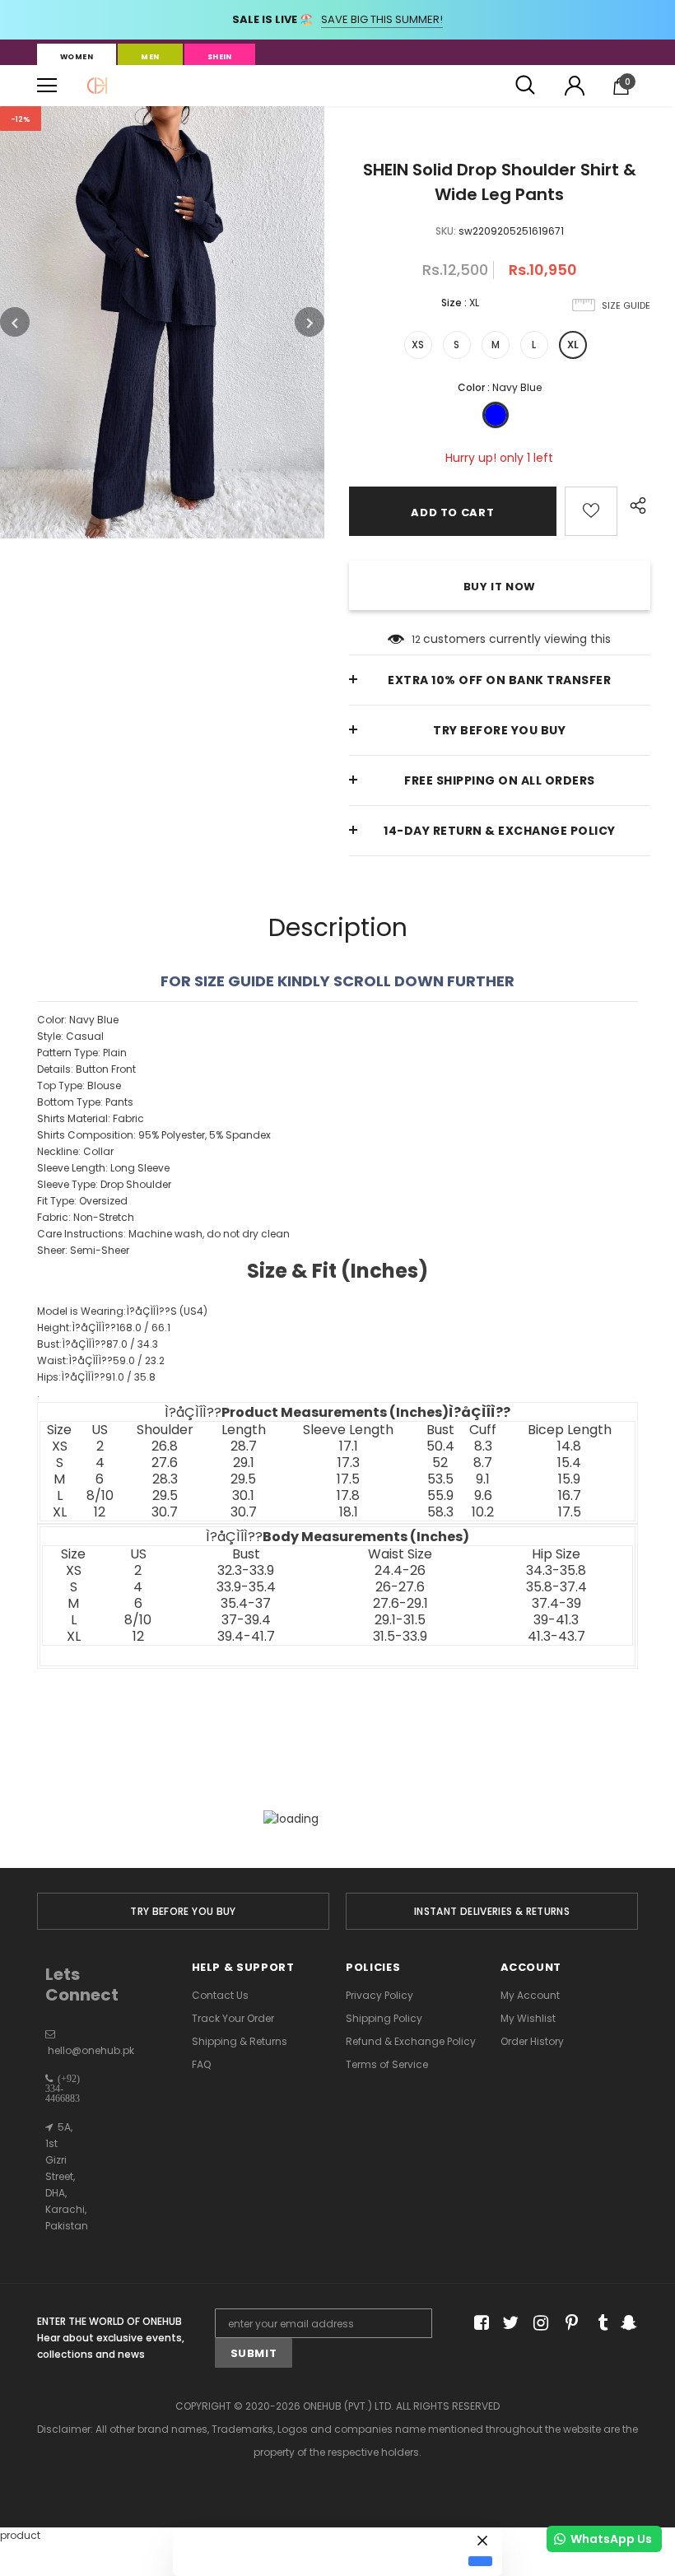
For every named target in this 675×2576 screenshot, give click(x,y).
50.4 (440, 1446)
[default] (480, 2561)
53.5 (440, 1479)
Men (150, 57)
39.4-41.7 (246, 1637)
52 (440, 1463)
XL (573, 345)
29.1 (244, 1463)
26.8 (165, 1446)
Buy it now (500, 587)
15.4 (569, 1463)
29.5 (243, 1479)
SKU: (446, 231)
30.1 (243, 1496)
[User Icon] (575, 86)
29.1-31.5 (400, 1620)
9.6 (483, 1496)
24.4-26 (400, 1571)
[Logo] (97, 86)
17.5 (348, 1479)
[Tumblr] (597, 2324)
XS (418, 345)
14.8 (569, 1446)
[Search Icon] (525, 86)
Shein (220, 57)
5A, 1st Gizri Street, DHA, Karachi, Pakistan (67, 2176)
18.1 (349, 1512)
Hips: (96, 1377)
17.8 (348, 1496)
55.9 (440, 1496)
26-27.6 (400, 1587)
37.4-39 (556, 1604)
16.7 (570, 1496)
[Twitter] (508, 2324)
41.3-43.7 (556, 1637)
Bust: (98, 1344)
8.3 (483, 1446)
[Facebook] (479, 2324)
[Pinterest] (568, 2324)
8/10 (100, 1496)
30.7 (165, 1512)
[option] (162, 322)
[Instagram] (538, 2324)
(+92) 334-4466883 (63, 2089)
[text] (337, 1268)
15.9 (569, 1479)
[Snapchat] (627, 2324)
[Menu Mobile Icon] (47, 86)
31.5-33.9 (400, 1637)
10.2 (483, 1512)
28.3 (165, 1479)
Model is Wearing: (122, 1311)
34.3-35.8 (556, 1571)
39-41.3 (556, 1620)
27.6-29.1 (400, 1604)
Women (77, 57)
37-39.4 (246, 1620)
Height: (104, 1328)
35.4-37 (246, 1604)
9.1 (483, 1479)
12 (416, 639)
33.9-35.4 (246, 1587)
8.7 (483, 1463)
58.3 (440, 1512)
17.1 (349, 1446)
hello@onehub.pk (91, 2050)
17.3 (349, 1463)
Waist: (101, 1360)
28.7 (244, 1446)
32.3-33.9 (246, 1571)
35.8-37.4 (556, 1587)
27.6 (165, 1463)
